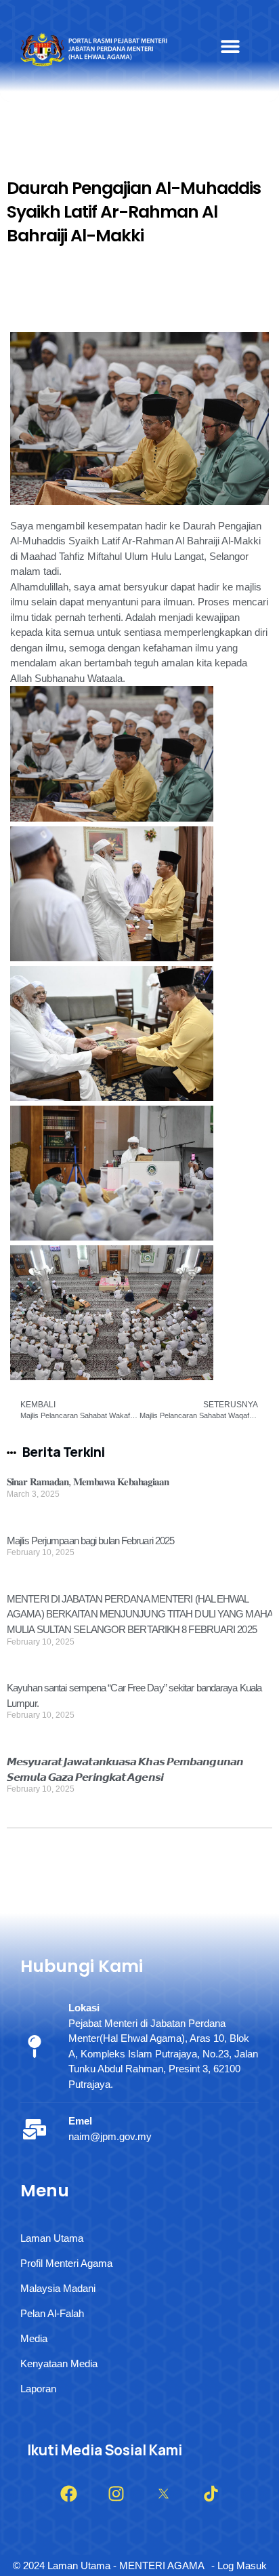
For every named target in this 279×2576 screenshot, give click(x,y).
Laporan (38, 2389)
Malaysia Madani (58, 2288)
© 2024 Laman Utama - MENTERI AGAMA (109, 2565)
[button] (230, 46)
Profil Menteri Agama (66, 2263)
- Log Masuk (239, 2565)
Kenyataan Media (59, 2363)
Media (34, 2338)
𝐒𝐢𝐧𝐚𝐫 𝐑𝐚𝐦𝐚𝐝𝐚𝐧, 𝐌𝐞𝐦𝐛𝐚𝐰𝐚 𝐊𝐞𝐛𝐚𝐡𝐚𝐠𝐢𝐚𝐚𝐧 (88, 1482)
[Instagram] (116, 2494)
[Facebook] (68, 2494)
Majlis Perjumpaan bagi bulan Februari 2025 (90, 1541)
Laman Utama (52, 2238)
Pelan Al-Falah (52, 2313)
